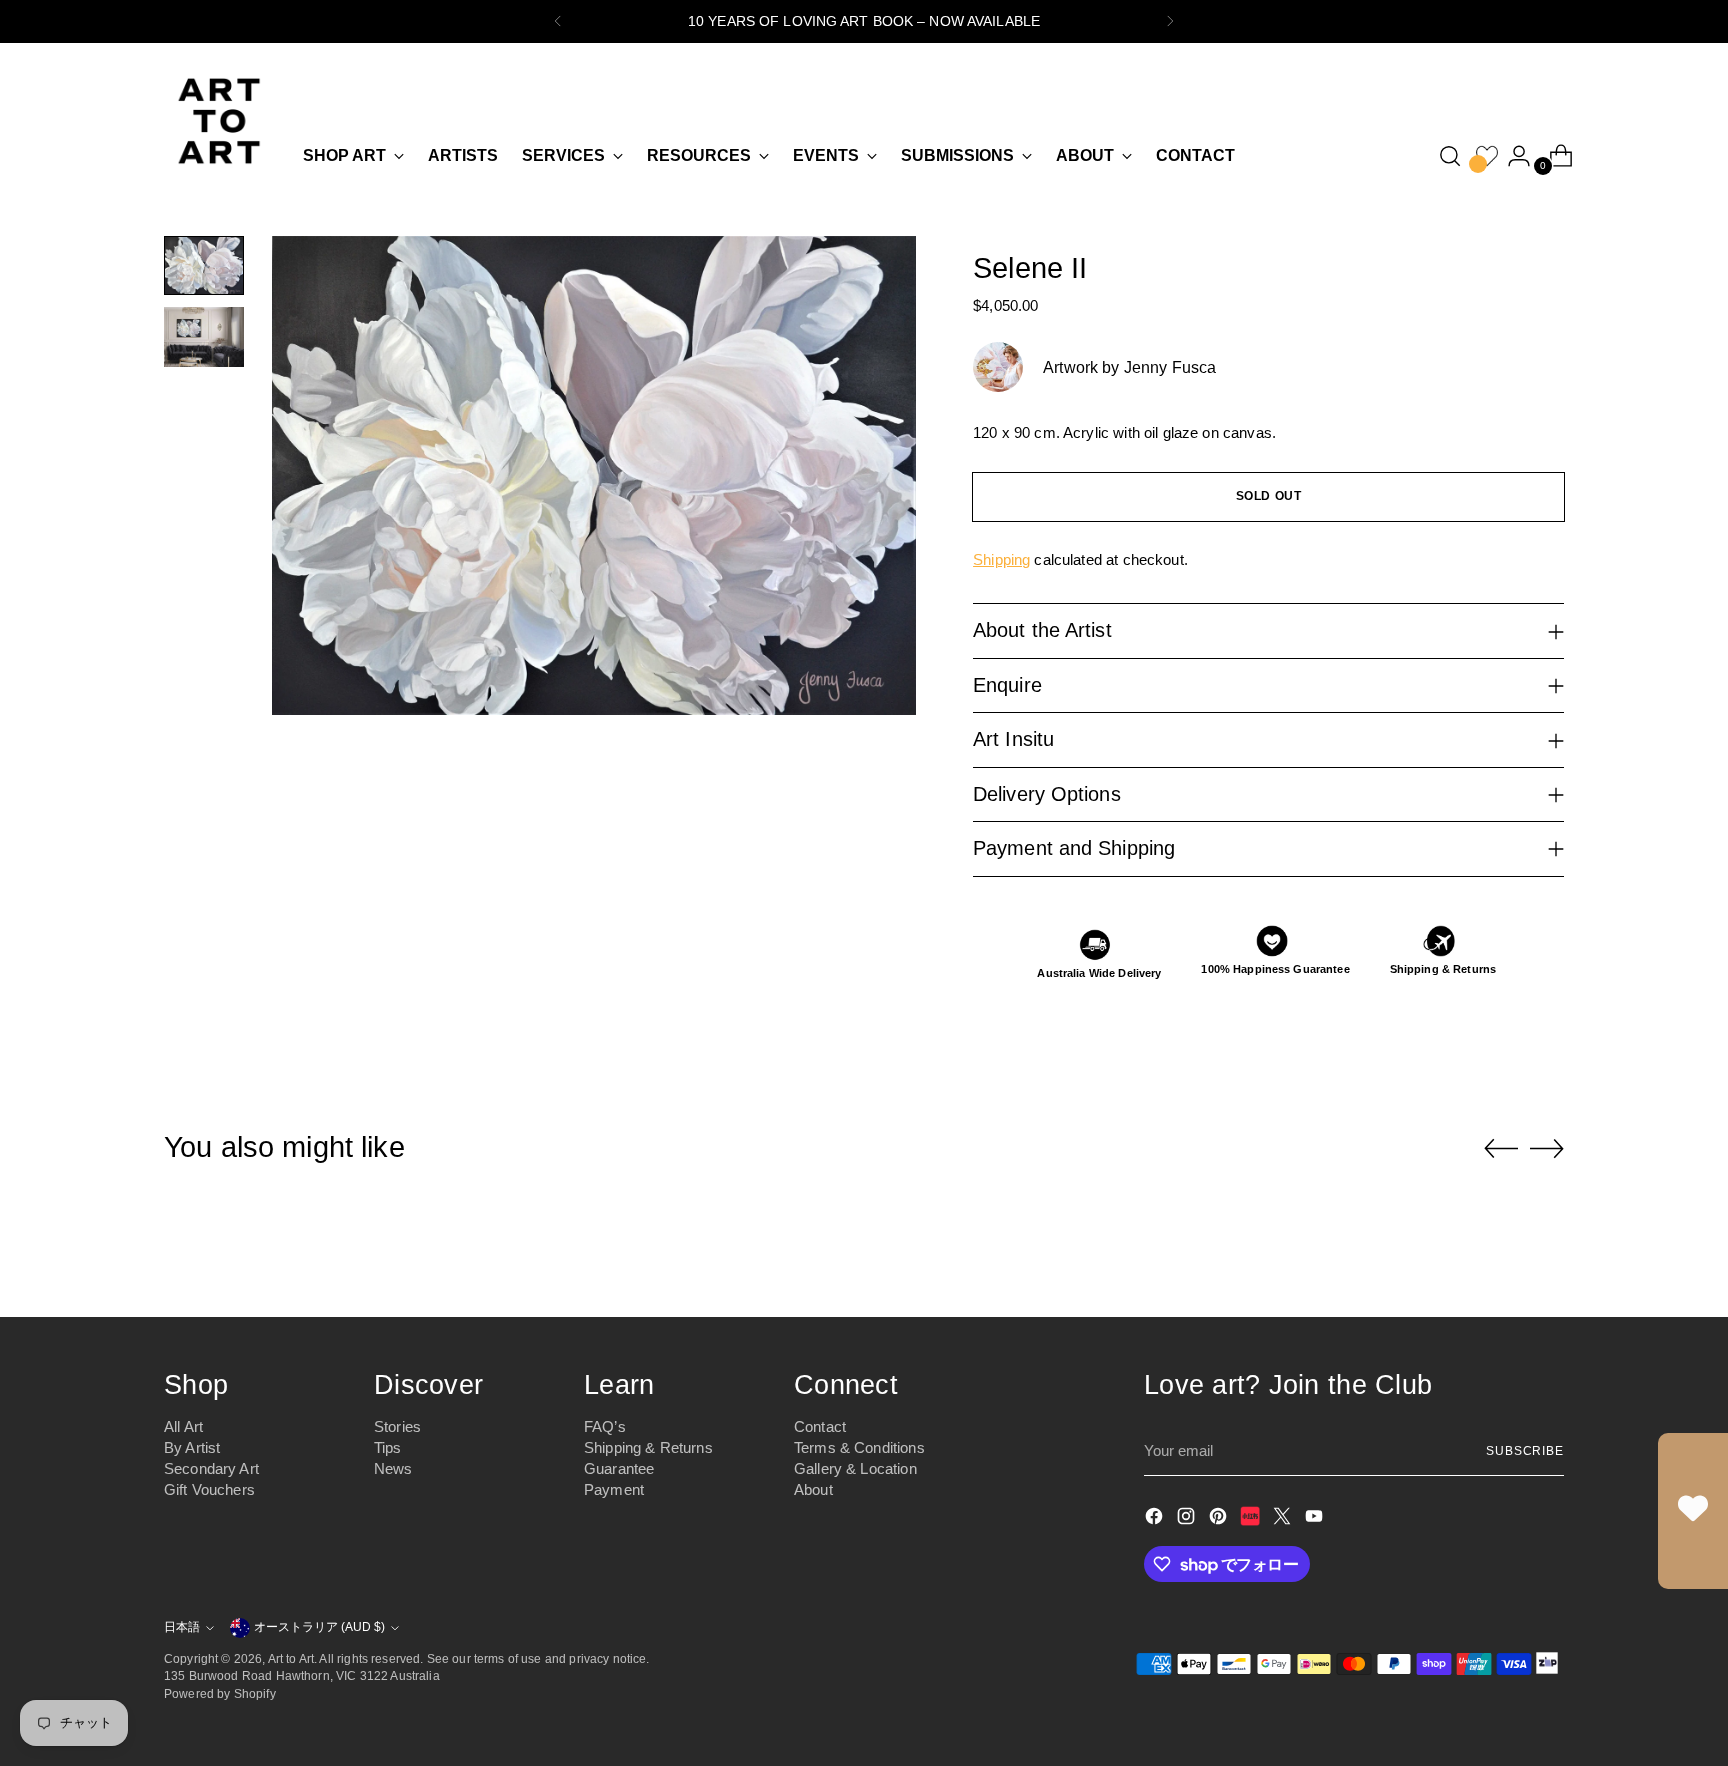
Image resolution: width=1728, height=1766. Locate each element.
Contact (820, 1426)
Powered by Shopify (220, 1693)
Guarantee (619, 1468)
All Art (183, 1426)
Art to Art (291, 1658)
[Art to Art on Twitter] (1284, 1519)
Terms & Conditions (859, 1447)
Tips (388, 1447)
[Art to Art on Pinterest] (1220, 1519)
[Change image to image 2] (204, 336)
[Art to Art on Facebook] (1156, 1519)
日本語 (182, 1626)
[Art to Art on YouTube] (1316, 1519)
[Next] (1170, 21)
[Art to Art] (219, 121)
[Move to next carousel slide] (1547, 1148)
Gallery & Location (855, 1468)
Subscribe (1525, 1450)
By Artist (192, 1447)
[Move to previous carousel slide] (1501, 1149)
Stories (397, 1426)
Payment (614, 1489)
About (813, 1489)
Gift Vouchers (209, 1489)
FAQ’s (605, 1426)
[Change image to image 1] (204, 265)
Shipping (1001, 559)
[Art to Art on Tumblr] (1252, 1519)
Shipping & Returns (648, 1447)
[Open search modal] (1450, 156)
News (393, 1468)
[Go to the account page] (1511, 156)
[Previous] (558, 21)
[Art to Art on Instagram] (1188, 1519)
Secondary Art (211, 1468)
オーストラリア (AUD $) (319, 1626)
